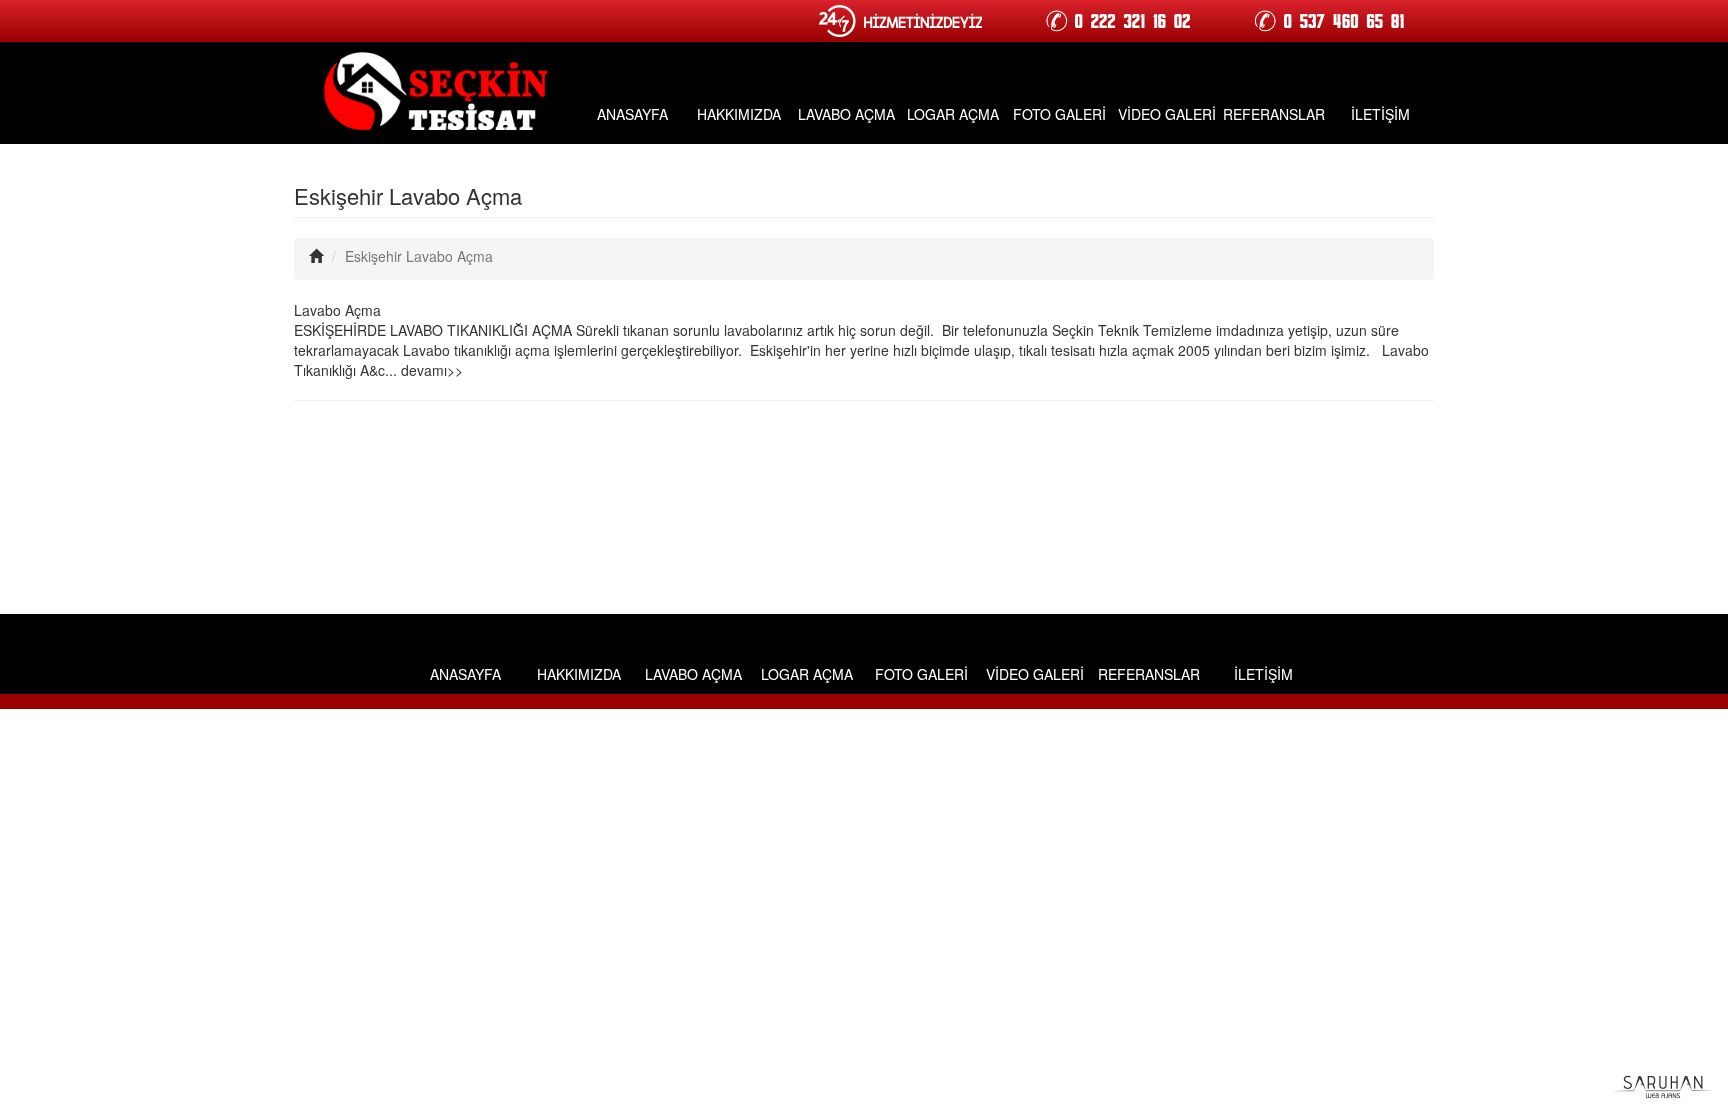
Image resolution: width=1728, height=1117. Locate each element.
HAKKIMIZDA (739, 114)
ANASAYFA (632, 114)
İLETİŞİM (1380, 114)
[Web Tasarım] (1663, 1085)
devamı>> (432, 370)
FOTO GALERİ (1059, 114)
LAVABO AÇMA (846, 114)
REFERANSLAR (1274, 114)
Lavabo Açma (337, 310)
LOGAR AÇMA (953, 114)
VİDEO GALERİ (1167, 114)
